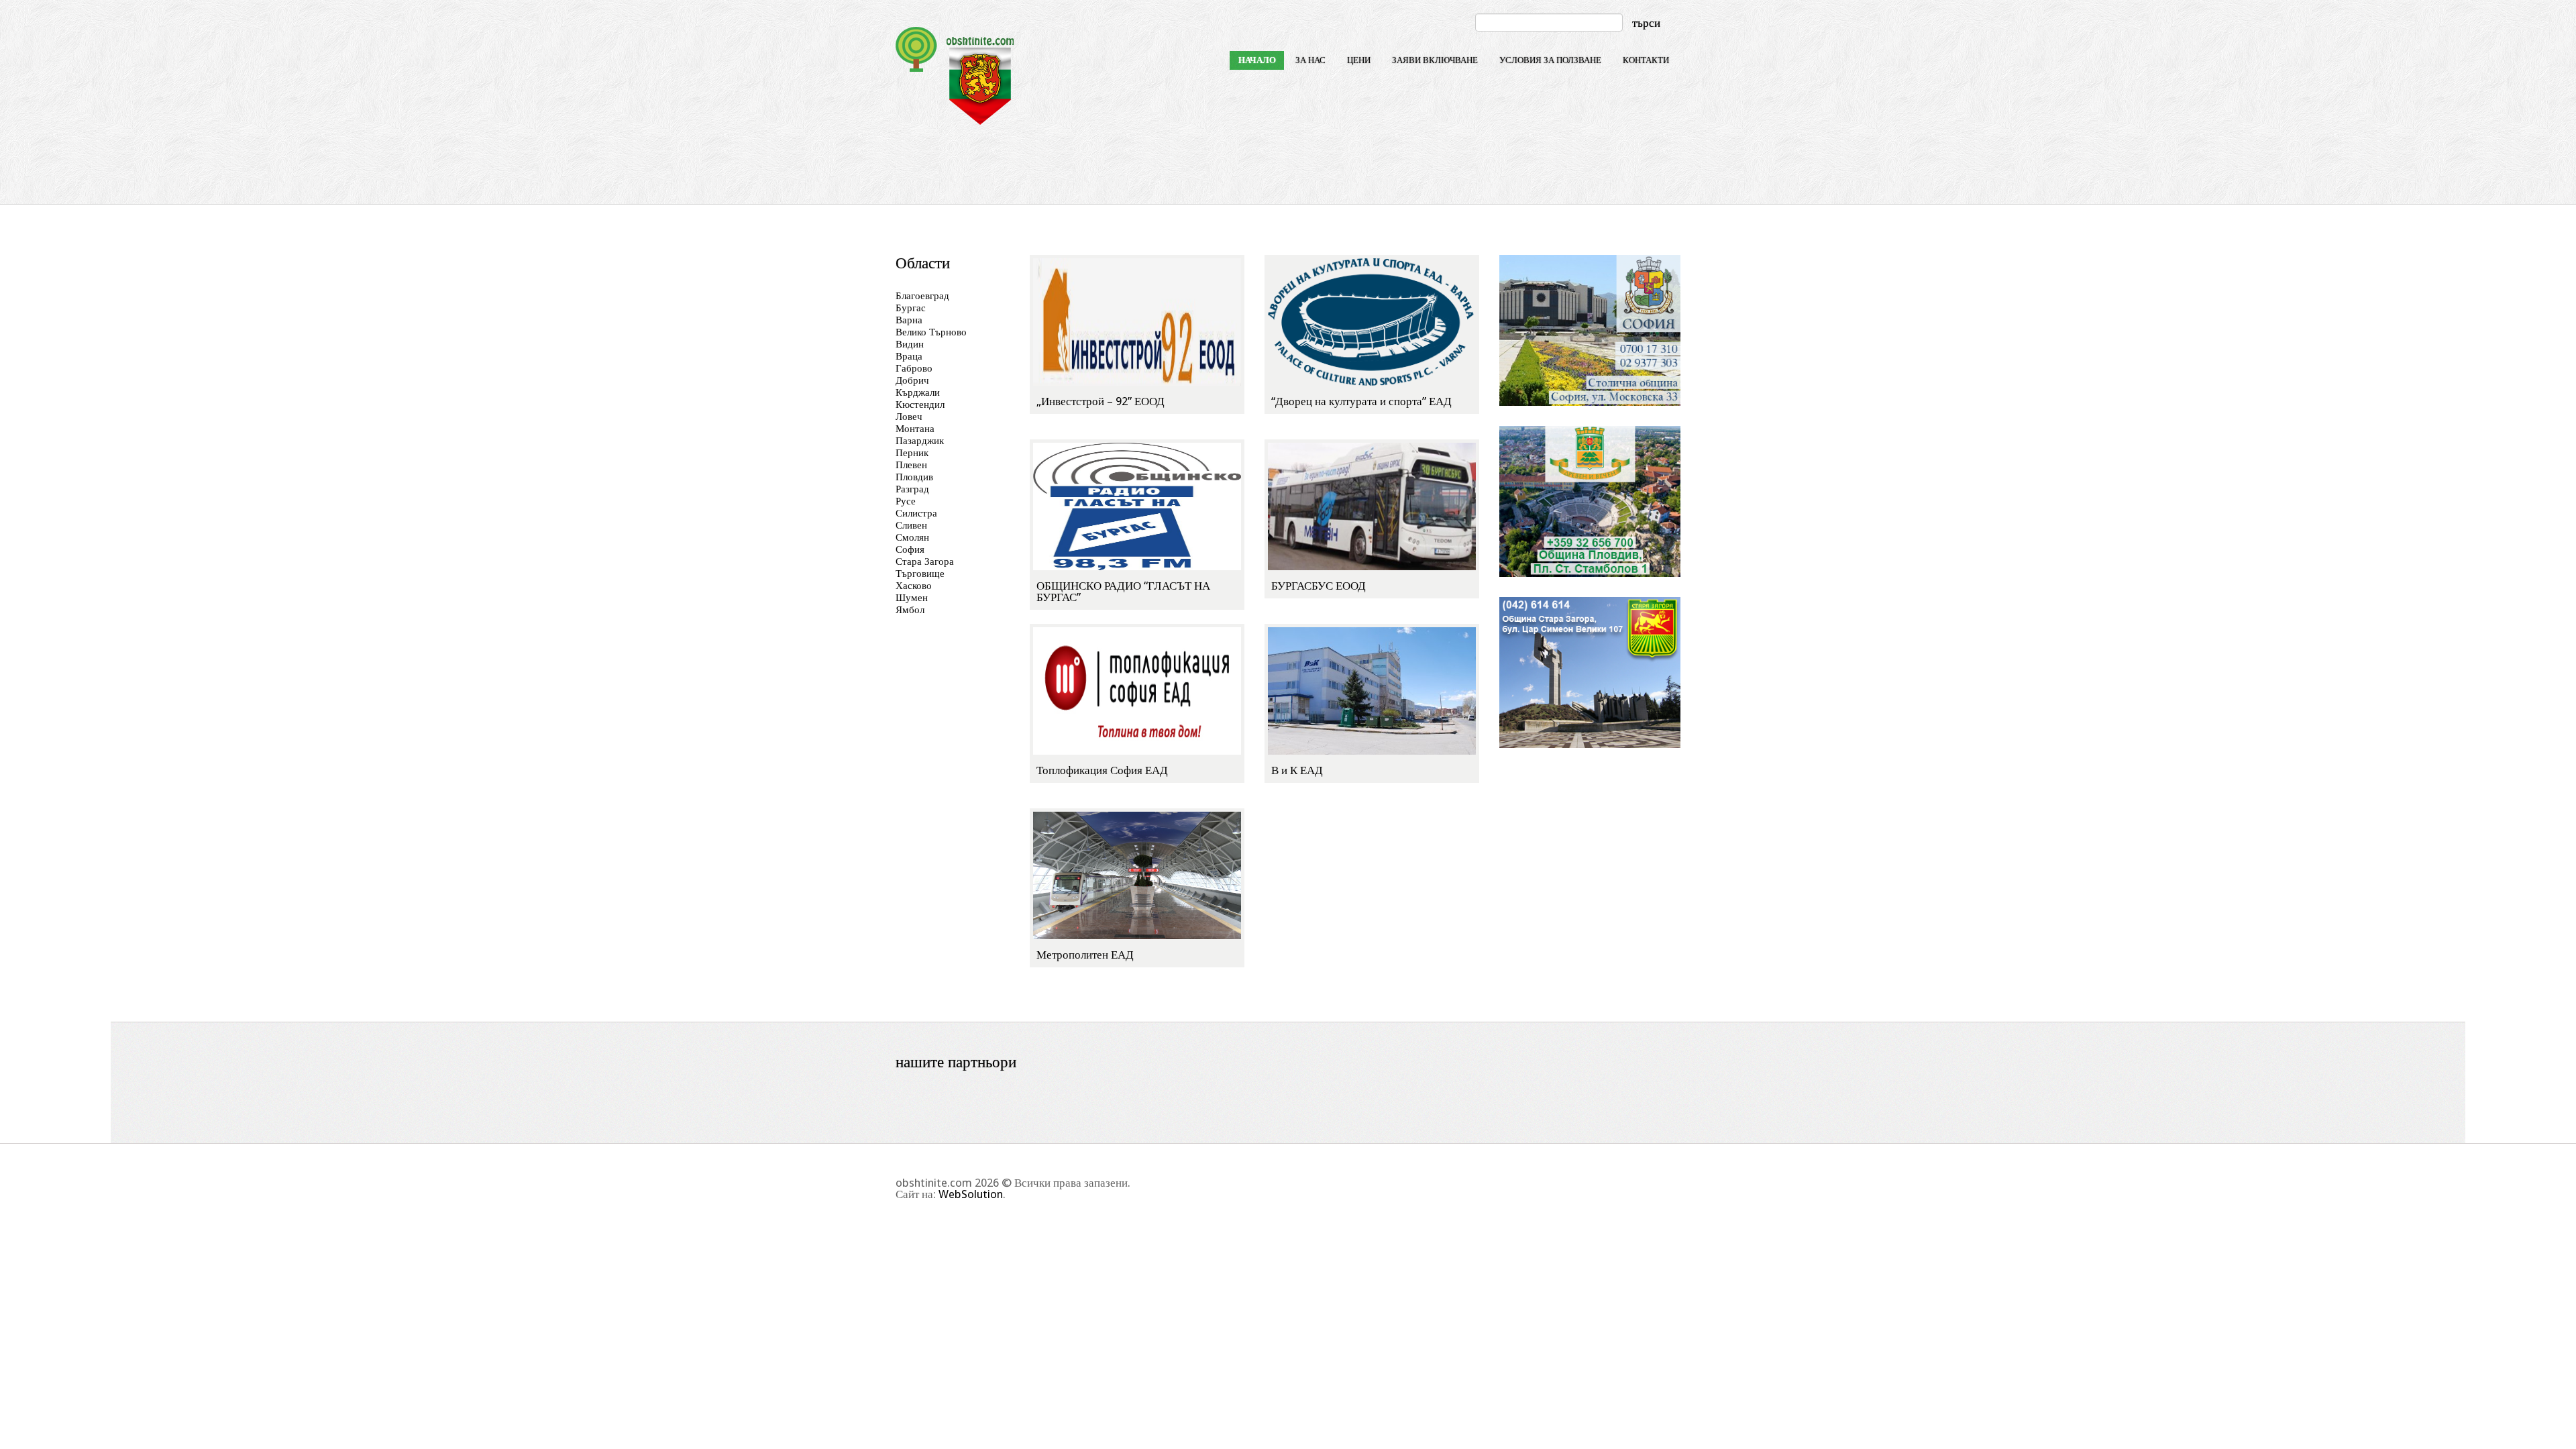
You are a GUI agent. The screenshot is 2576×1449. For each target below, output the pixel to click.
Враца (909, 356)
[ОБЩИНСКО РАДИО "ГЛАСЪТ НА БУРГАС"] (1137, 506)
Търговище (920, 574)
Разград (912, 489)
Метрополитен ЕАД (1085, 955)
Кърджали (918, 392)
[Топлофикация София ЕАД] (1137, 690)
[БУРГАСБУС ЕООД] (1372, 506)
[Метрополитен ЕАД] (1137, 875)
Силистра (916, 513)
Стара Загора (925, 561)
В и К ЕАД (1297, 770)
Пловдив (914, 477)
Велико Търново (931, 332)
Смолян (912, 537)
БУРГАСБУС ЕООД (1319, 586)
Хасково (914, 586)
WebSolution (971, 1194)
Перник (912, 453)
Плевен (911, 465)
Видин (910, 344)
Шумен (912, 598)
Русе (906, 501)
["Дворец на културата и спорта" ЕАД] (1372, 321)
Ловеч (909, 417)
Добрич (912, 380)
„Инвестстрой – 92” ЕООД (1101, 401)
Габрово (914, 368)
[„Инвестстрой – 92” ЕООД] (1137, 321)
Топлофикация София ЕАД (1102, 770)
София (910, 549)
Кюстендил (920, 405)
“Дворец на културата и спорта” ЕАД (1361, 401)
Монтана (915, 429)
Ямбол (910, 610)
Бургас (911, 308)
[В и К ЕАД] (1372, 690)
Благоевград (922, 296)
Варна (909, 320)
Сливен (911, 525)
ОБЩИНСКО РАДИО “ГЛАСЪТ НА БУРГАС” (1123, 591)
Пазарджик (920, 441)
